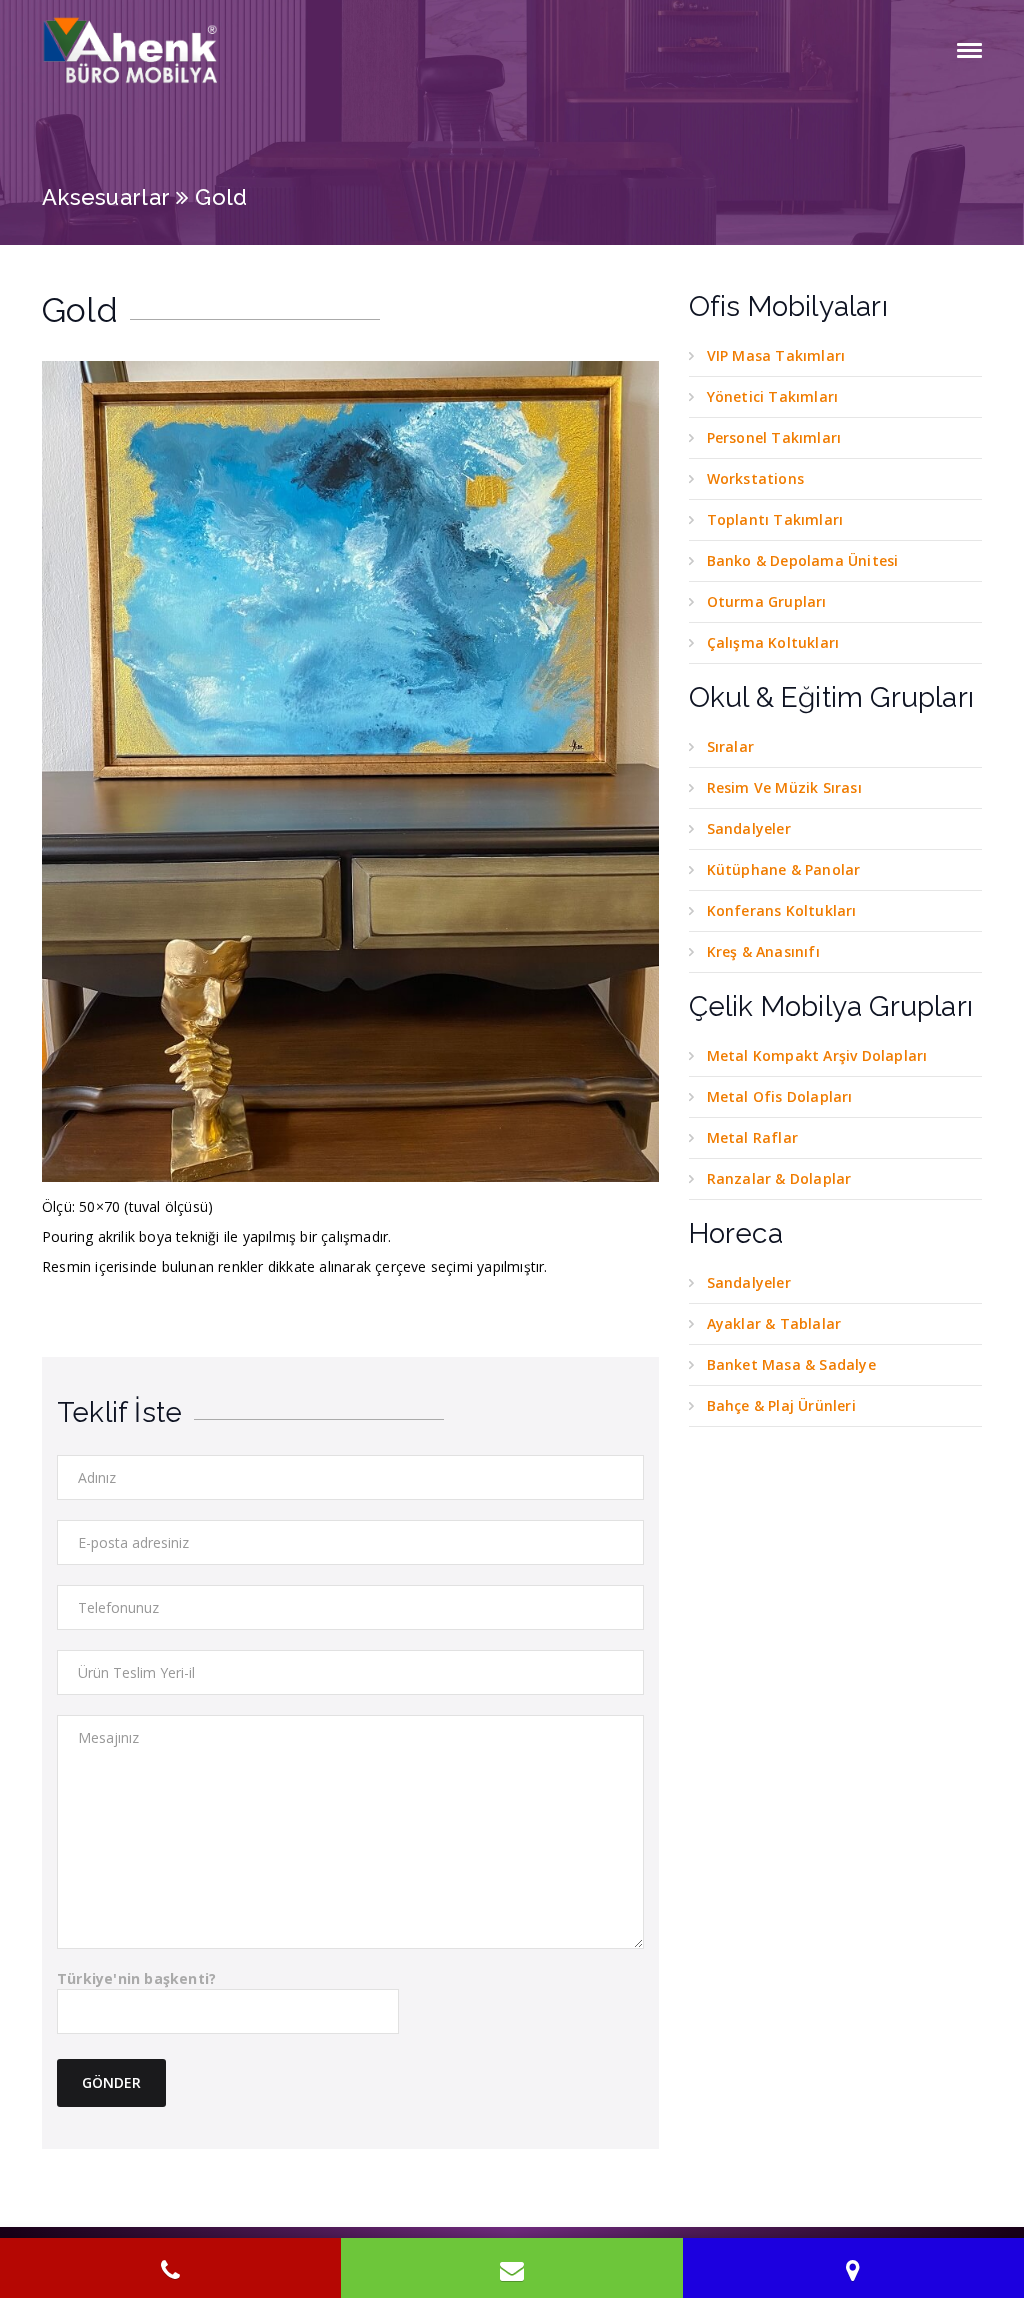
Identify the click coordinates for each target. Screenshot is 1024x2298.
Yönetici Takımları (773, 396)
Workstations (755, 478)
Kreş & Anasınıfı (763, 951)
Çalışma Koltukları (773, 642)
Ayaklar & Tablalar (774, 1323)
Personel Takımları (774, 437)
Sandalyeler (749, 828)
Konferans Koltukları (782, 910)
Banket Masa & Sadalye (791, 1364)
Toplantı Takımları (775, 519)
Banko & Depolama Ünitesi (803, 560)
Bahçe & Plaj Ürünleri (781, 1405)
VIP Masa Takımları (776, 355)
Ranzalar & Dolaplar (779, 1178)
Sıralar (730, 746)
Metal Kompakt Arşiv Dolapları (817, 1055)
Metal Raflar (752, 1137)
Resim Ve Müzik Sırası (784, 787)
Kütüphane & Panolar (784, 869)
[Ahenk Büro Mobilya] (132, 50)
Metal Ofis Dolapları (780, 1096)
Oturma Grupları (767, 601)
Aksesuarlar (105, 197)
